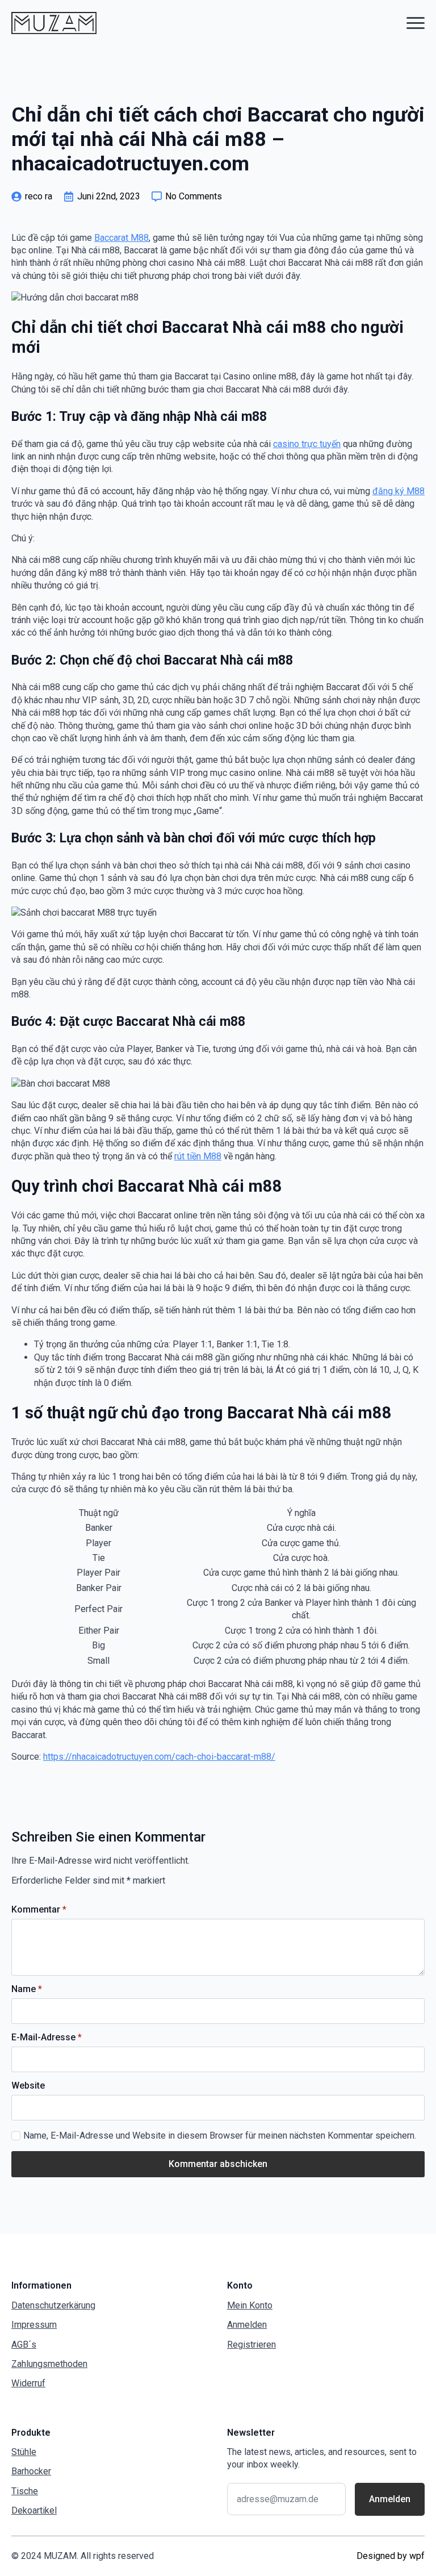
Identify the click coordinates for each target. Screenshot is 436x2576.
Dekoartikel (34, 2510)
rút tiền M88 (198, 1156)
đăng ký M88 (399, 491)
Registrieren (251, 2345)
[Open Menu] (416, 23)
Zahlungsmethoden (49, 2364)
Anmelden (247, 2325)
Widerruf (28, 2383)
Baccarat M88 (121, 238)
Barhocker (31, 2471)
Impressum (34, 2325)
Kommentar (39, 1910)
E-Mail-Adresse (47, 2038)
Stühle (24, 2452)
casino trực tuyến (307, 444)
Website (28, 2086)
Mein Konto (250, 2305)
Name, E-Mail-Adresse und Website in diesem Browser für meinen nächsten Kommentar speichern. (220, 2135)
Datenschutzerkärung (53, 2305)
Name (27, 1989)
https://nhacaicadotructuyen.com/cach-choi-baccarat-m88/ (159, 1757)
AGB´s (24, 2345)
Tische (25, 2491)
